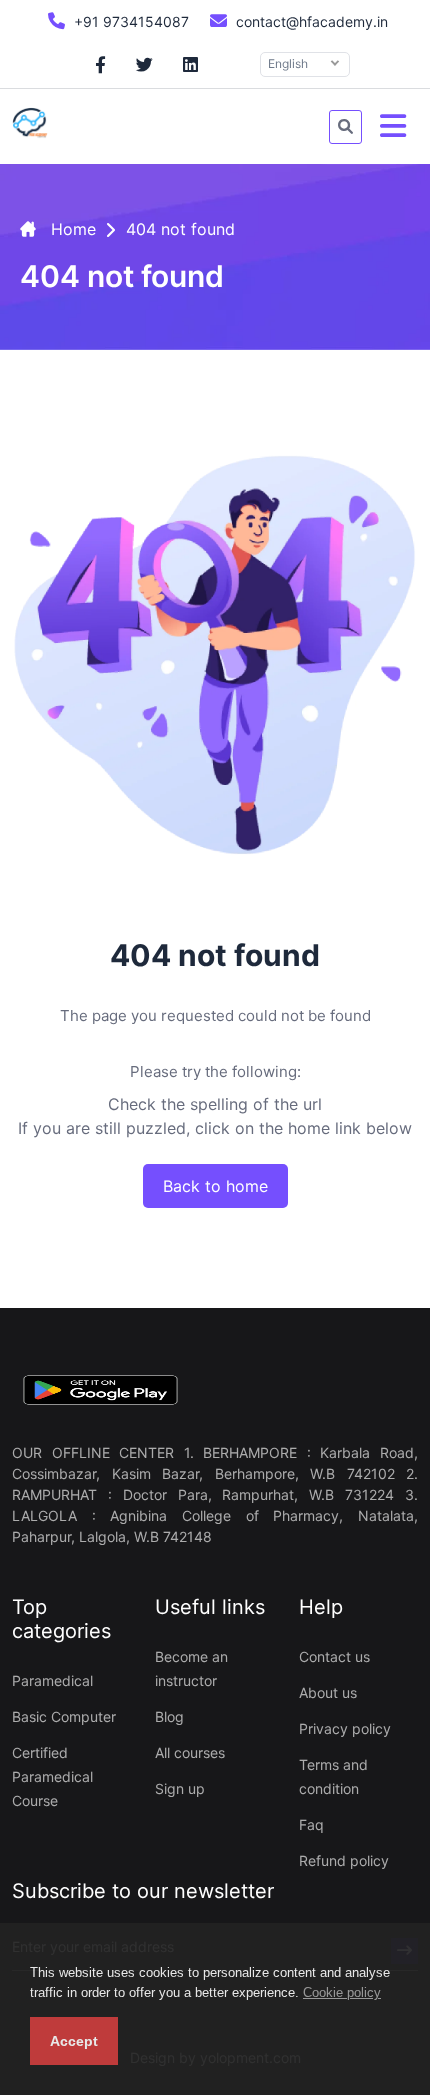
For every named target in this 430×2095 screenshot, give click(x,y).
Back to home (215, 1186)
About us (328, 1692)
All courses (190, 1752)
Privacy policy (345, 1728)
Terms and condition (333, 1776)
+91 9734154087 (129, 21)
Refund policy (344, 1860)
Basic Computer (64, 1716)
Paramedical (52, 1680)
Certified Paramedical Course (52, 1776)
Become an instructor (191, 1668)
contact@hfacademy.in (310, 21)
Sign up (180, 1788)
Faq (311, 1824)
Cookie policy (342, 1992)
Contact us (334, 1656)
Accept (74, 2041)
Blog (169, 1716)
